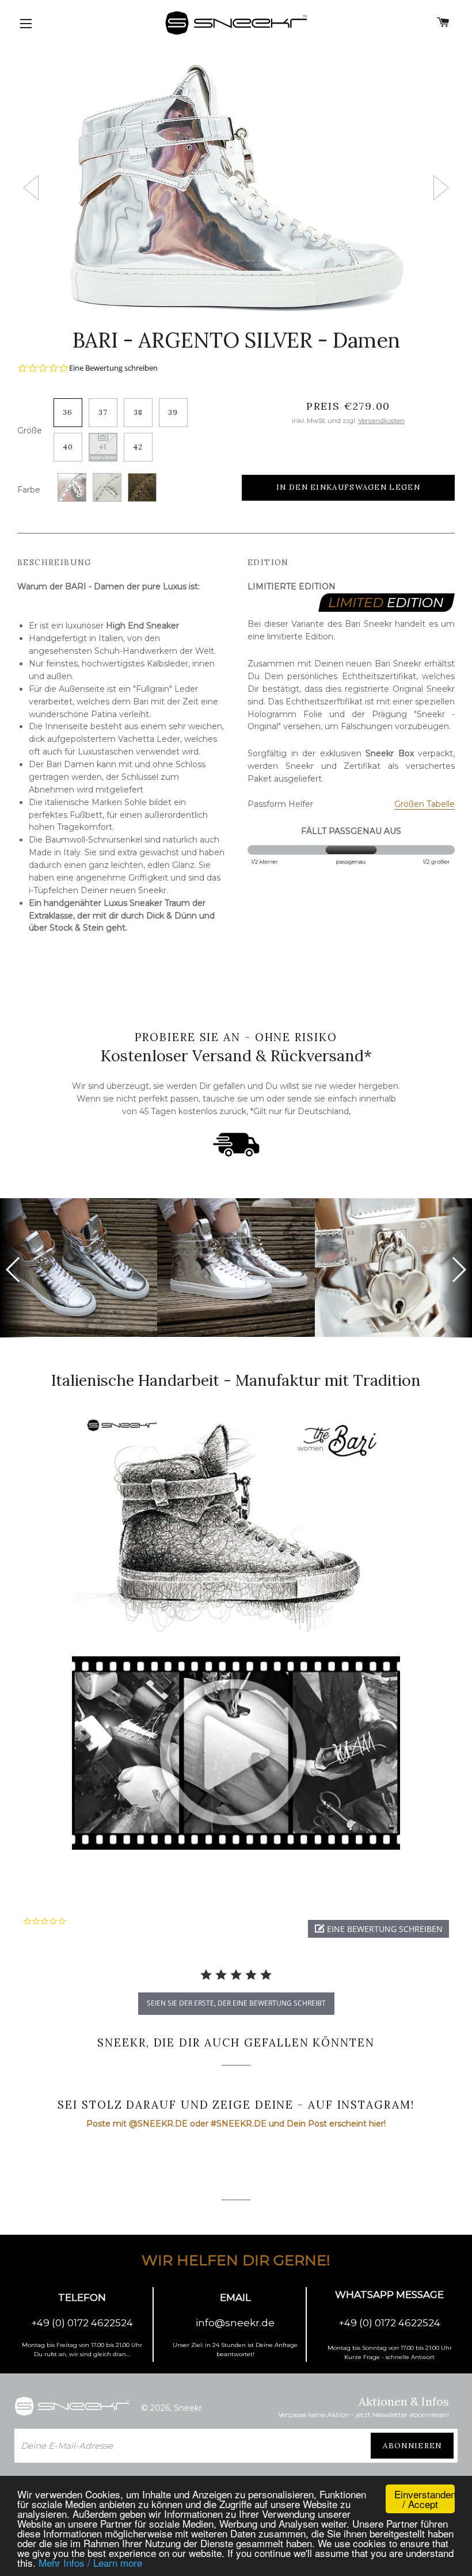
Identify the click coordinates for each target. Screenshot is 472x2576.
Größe (30, 430)
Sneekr (188, 2408)
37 (103, 412)
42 (138, 447)
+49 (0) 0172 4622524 (82, 2323)
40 (68, 447)
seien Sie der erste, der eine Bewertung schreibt (236, 2003)
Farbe (29, 490)
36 (68, 412)
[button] (378, 1929)
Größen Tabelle (425, 804)
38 (138, 412)
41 (103, 447)
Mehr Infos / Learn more (90, 2562)
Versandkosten (381, 421)
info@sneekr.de (235, 2323)
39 (173, 412)
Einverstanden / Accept (425, 2499)
